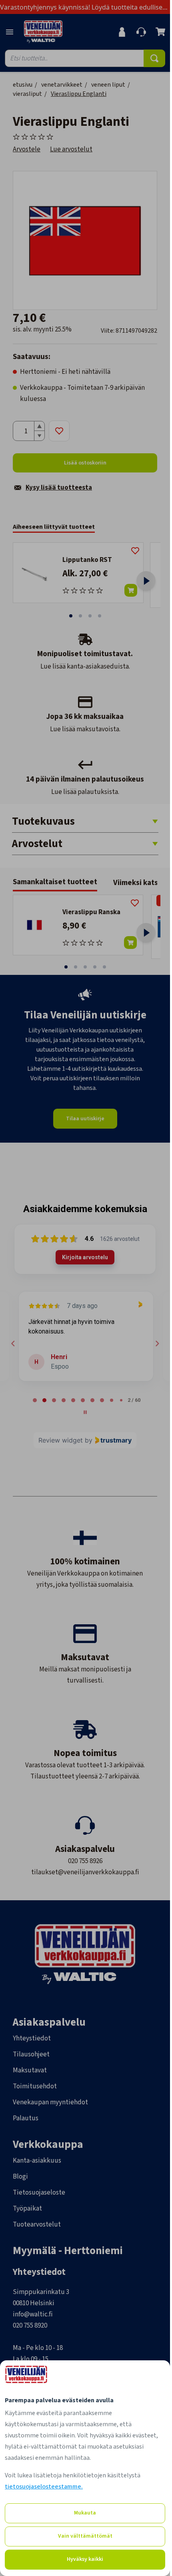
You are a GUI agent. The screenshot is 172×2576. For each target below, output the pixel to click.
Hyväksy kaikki (85, 2559)
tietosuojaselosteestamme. (44, 2487)
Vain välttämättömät (85, 2536)
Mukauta (85, 2513)
